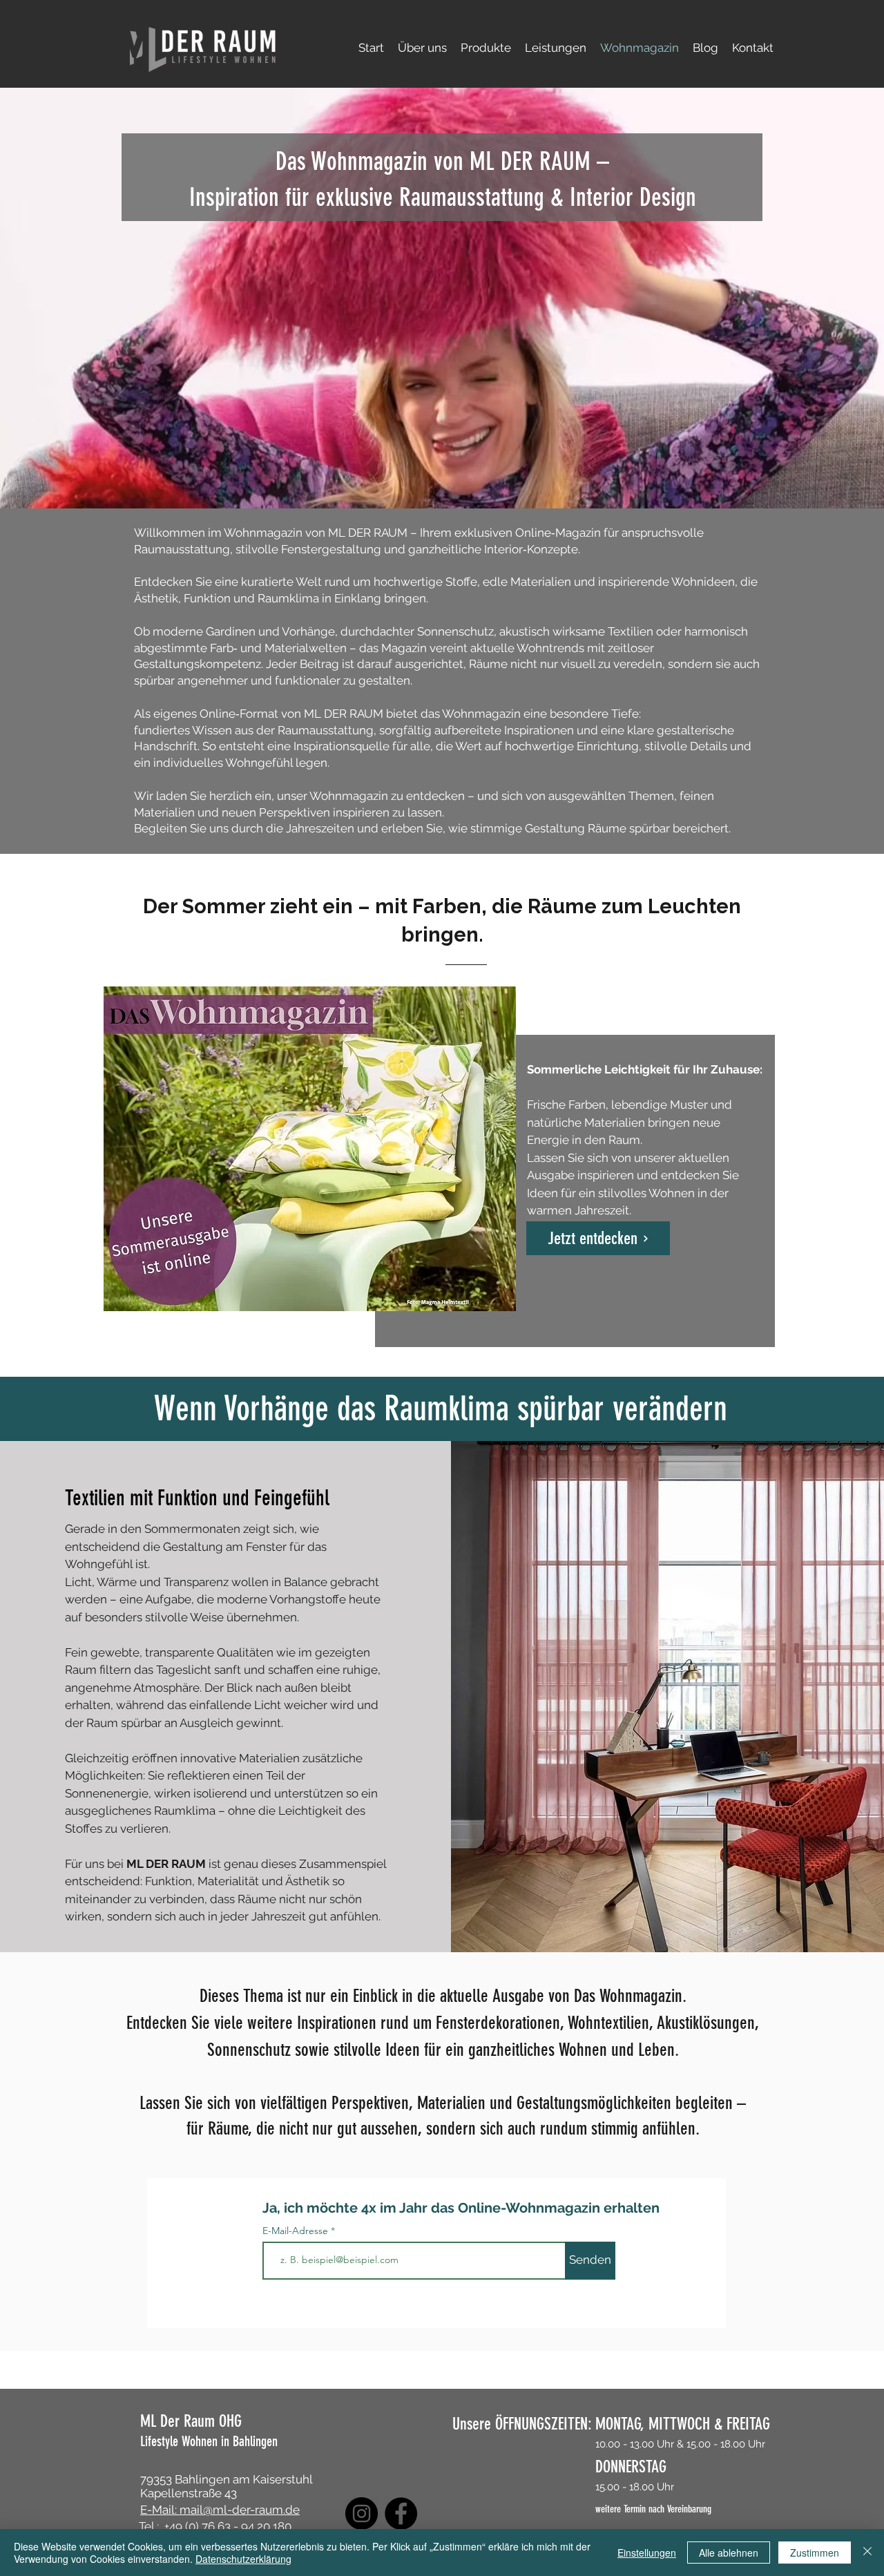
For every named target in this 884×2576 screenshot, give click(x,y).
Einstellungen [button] (647, 2553)
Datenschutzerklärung (243, 2559)
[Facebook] (401, 2513)
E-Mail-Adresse (297, 2231)
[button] (486, 48)
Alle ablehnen (729, 2553)
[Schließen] (867, 2553)
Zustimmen (815, 2553)
